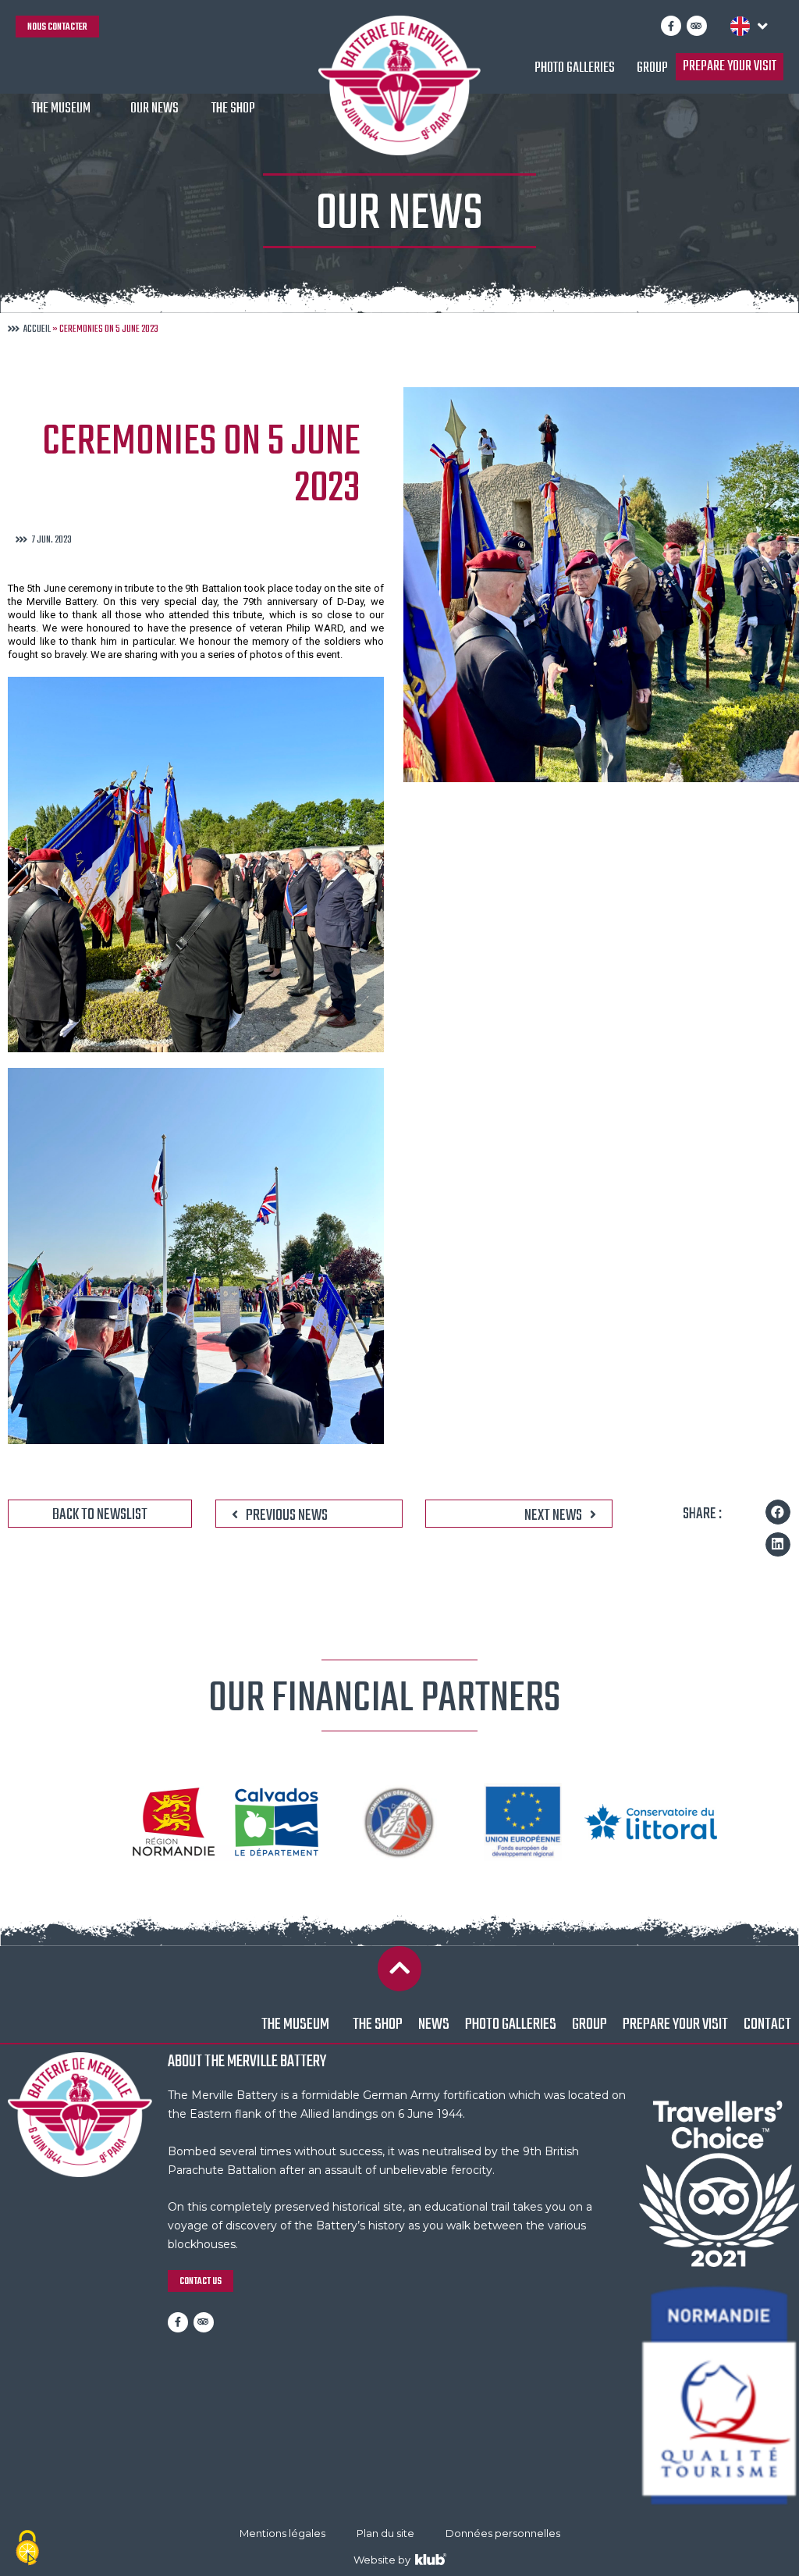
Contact (767, 2025)
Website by (384, 2560)
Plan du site (385, 2533)
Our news (154, 109)
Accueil (37, 329)
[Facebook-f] (671, 26)
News (434, 2025)
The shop (233, 109)
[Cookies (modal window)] (27, 2549)
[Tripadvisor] (697, 26)
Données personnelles (503, 2533)
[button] (778, 1512)
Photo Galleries (511, 2025)
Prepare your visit (730, 67)
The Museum (61, 109)
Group (652, 68)
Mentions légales (282, 2533)
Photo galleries (575, 68)
